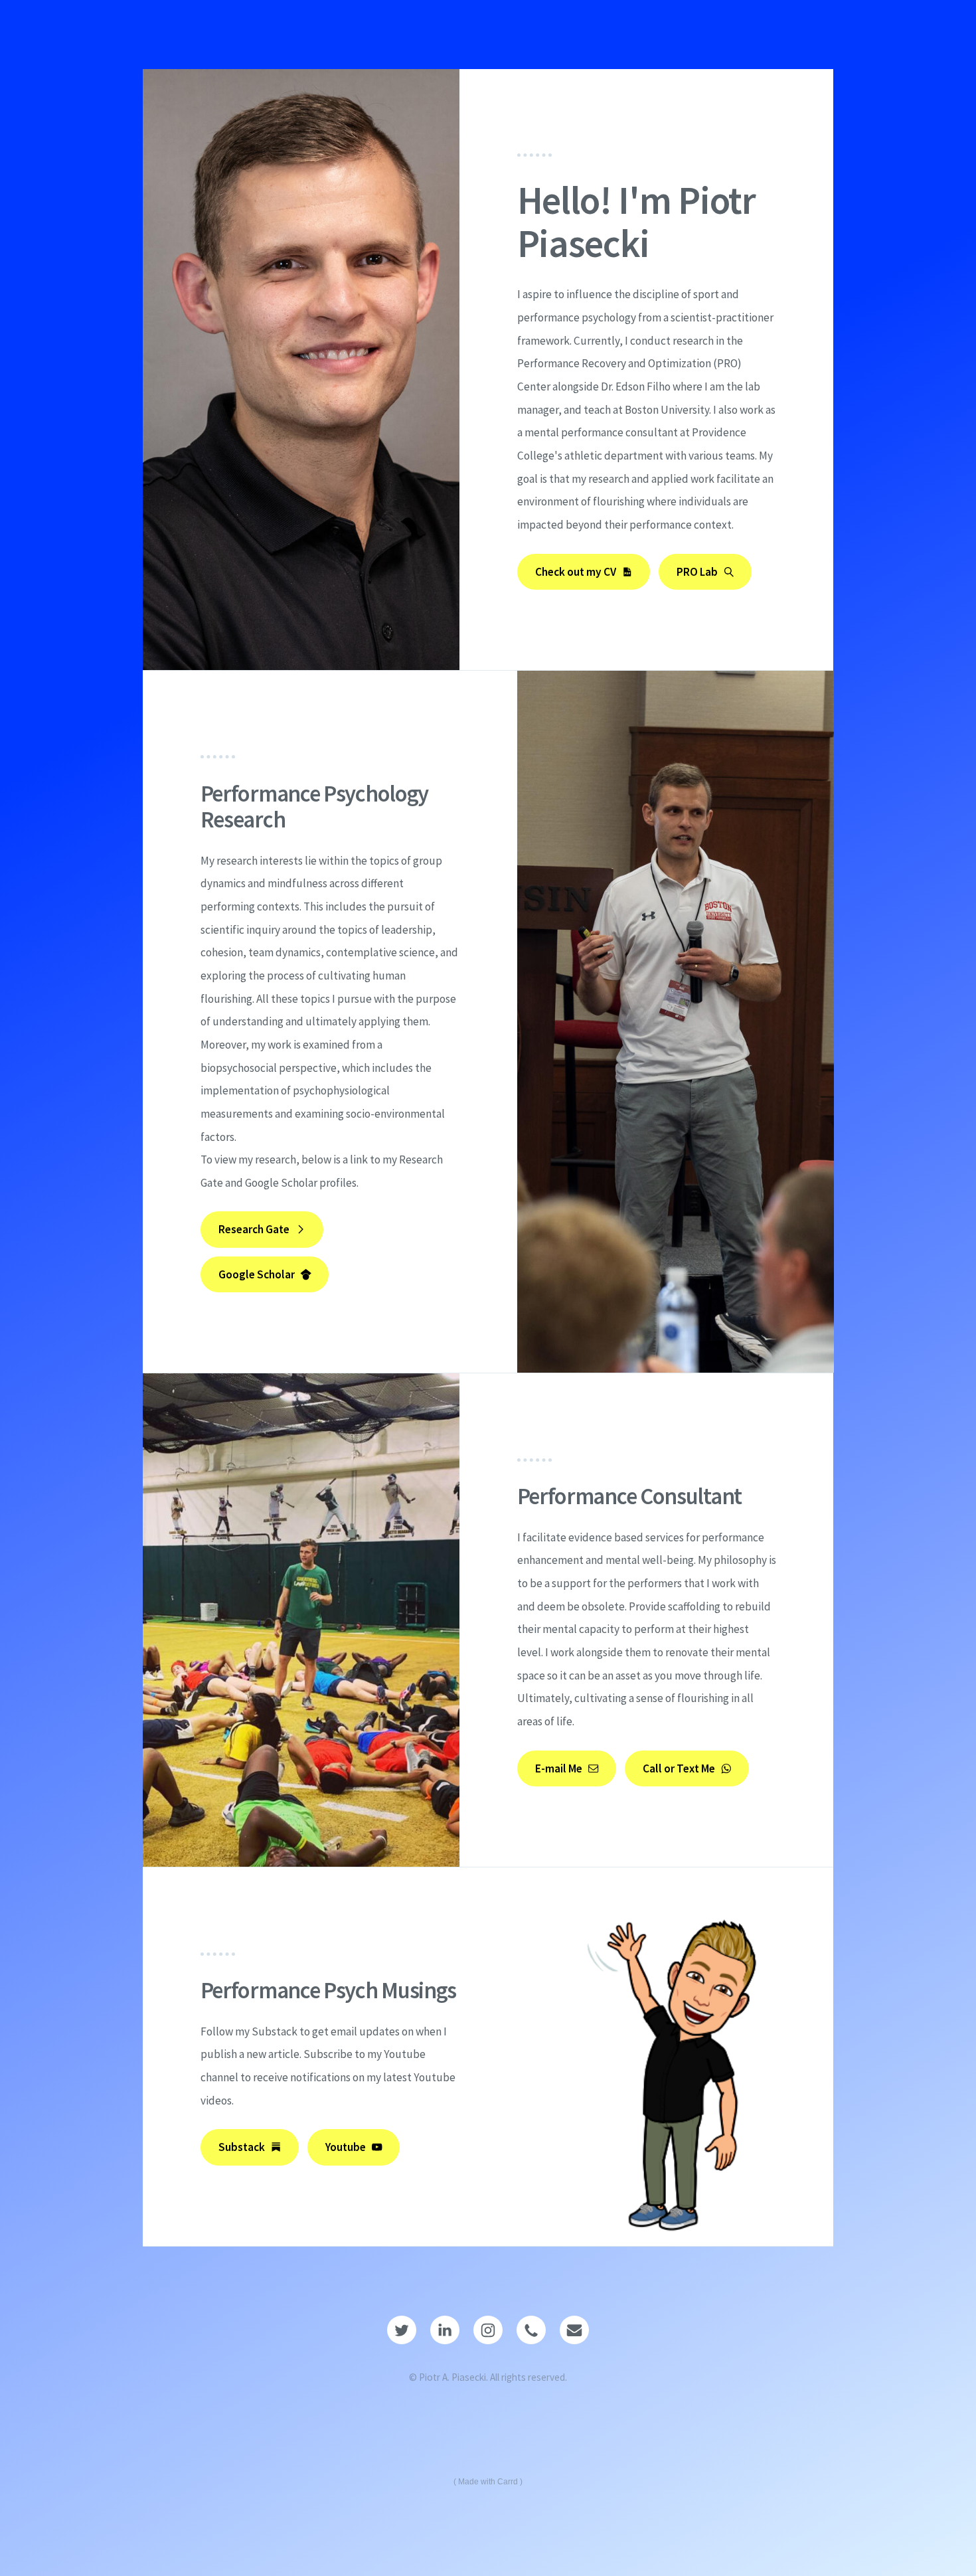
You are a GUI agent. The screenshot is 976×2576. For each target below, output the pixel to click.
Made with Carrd (488, 2482)
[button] (584, 572)
